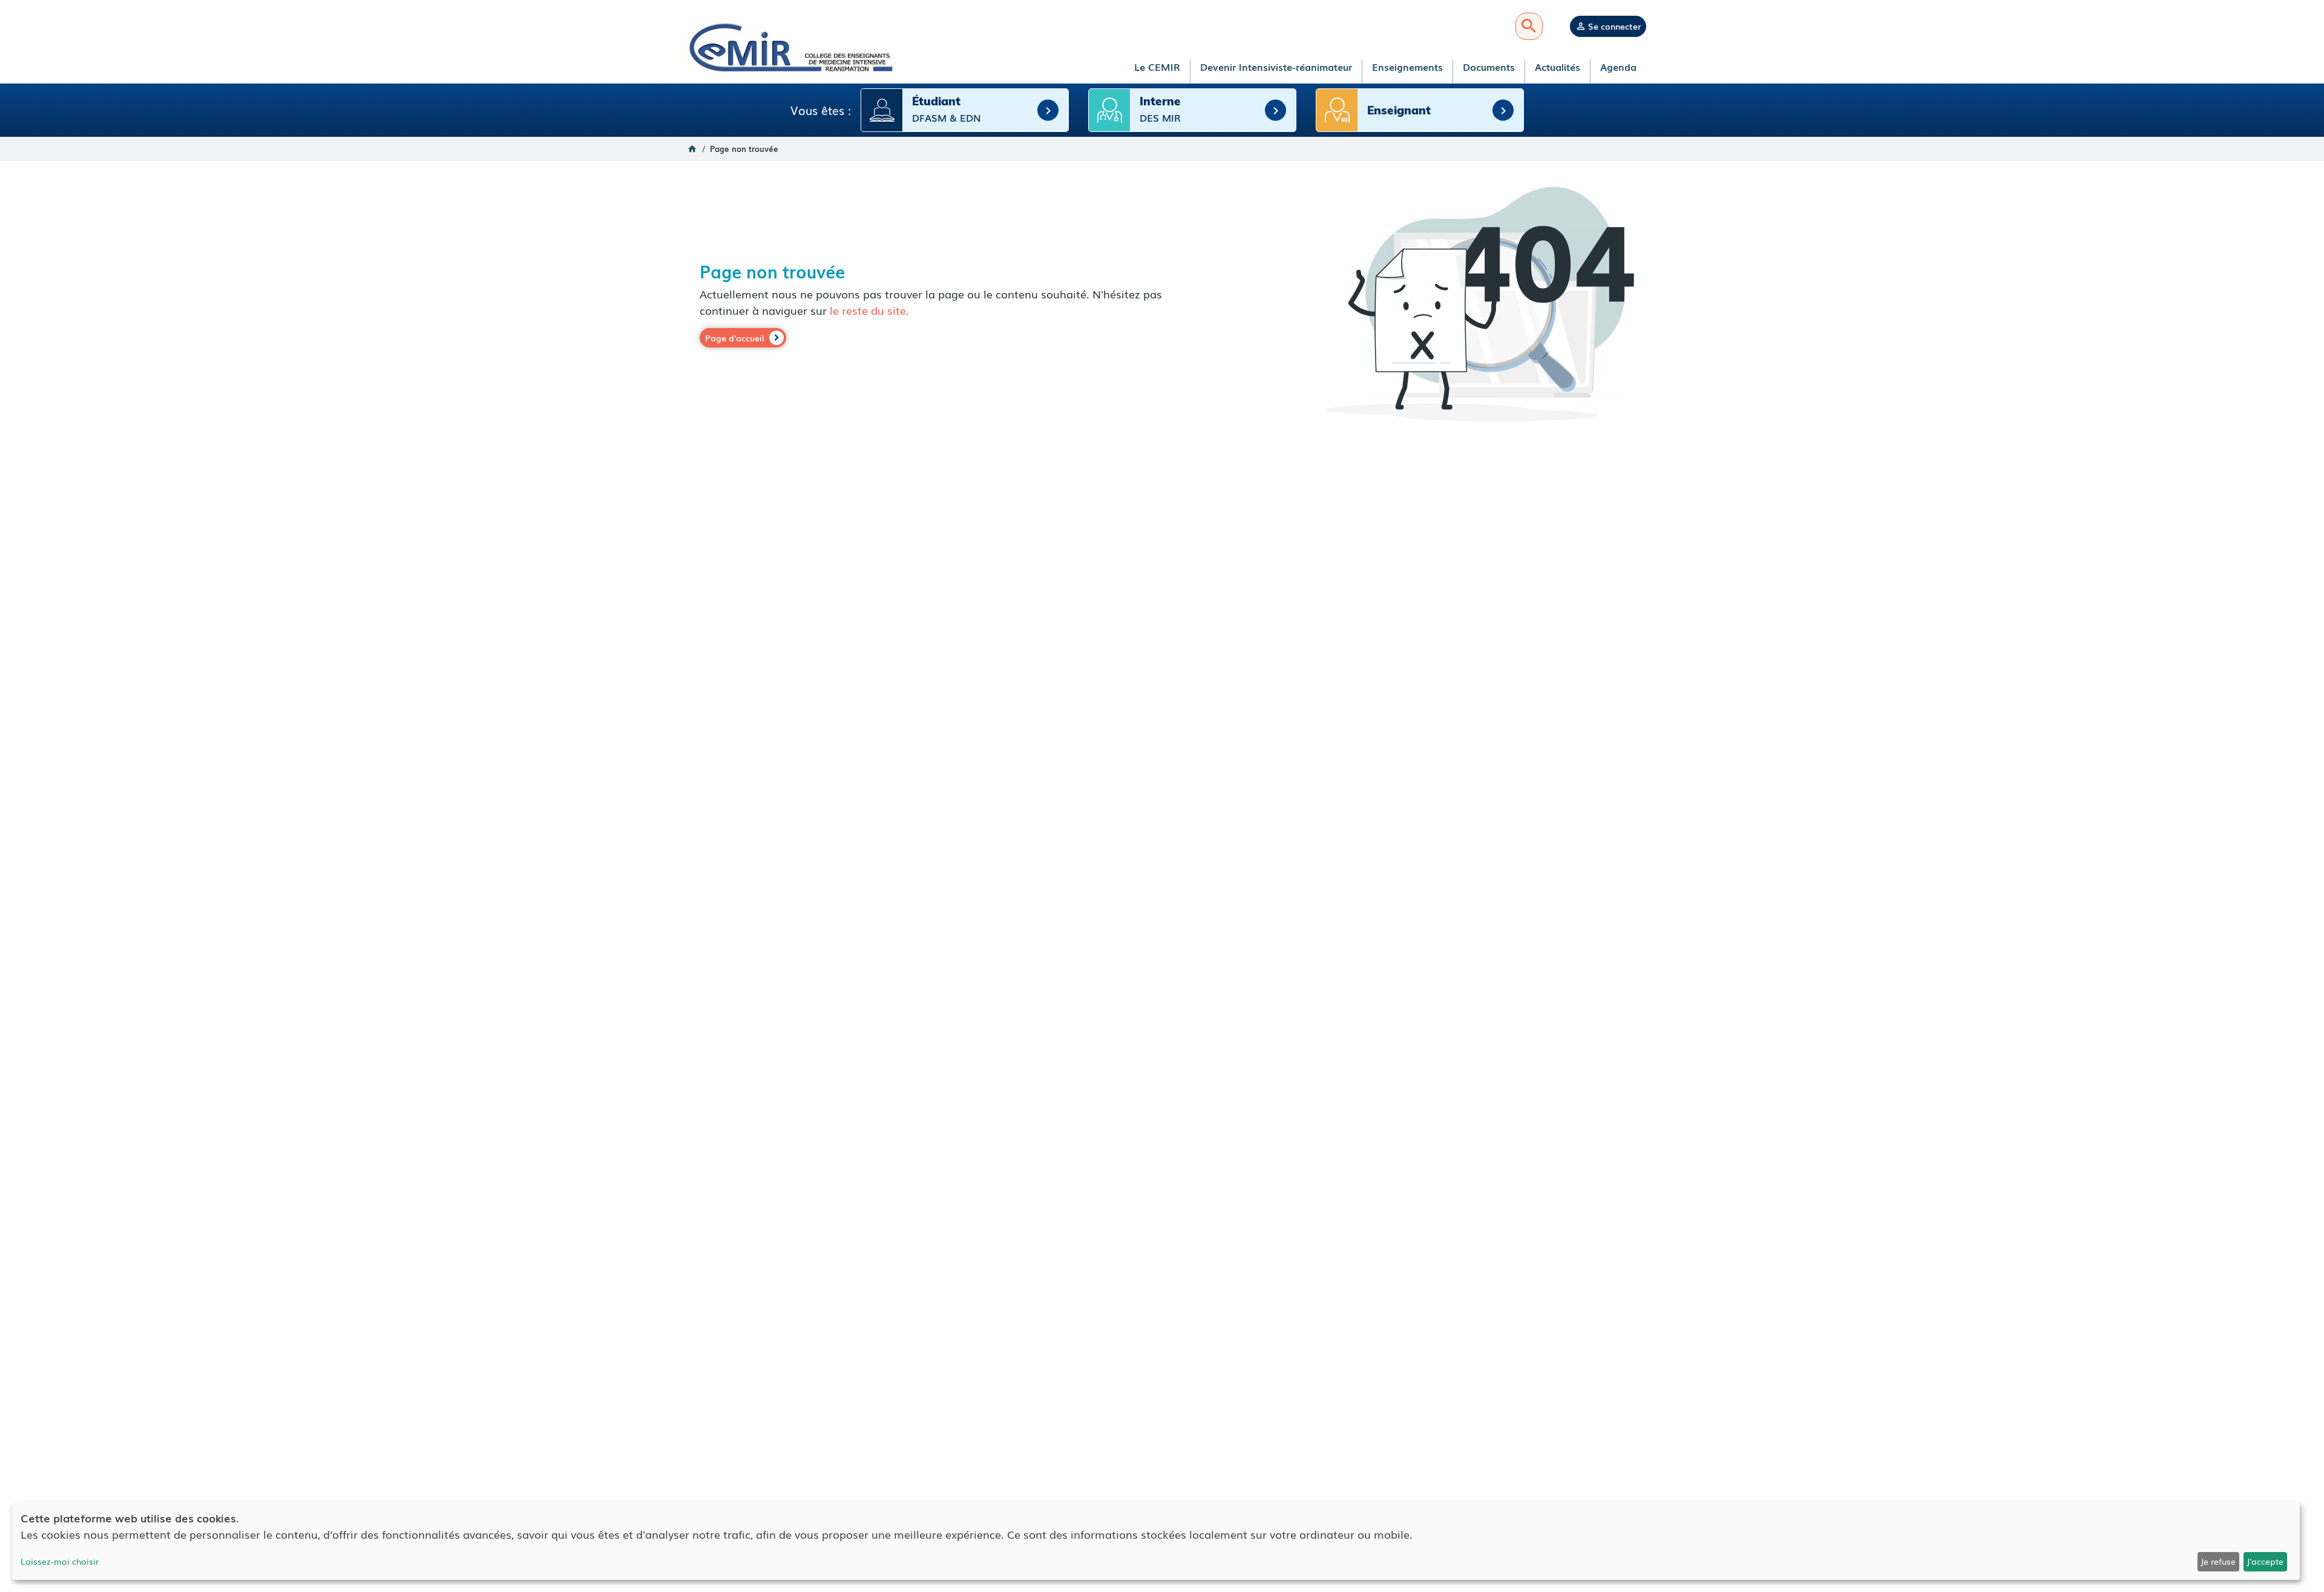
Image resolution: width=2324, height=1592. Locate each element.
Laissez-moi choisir (60, 1561)
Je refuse (2218, 1561)
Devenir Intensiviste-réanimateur (1276, 67)
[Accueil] (789, 47)
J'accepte (2265, 1561)
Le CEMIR (1157, 67)
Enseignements (1407, 67)
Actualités (1558, 67)
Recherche (1529, 26)
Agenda (1618, 67)
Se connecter (1614, 26)
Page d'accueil (735, 338)
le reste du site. (869, 310)
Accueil (692, 149)
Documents (1489, 67)
